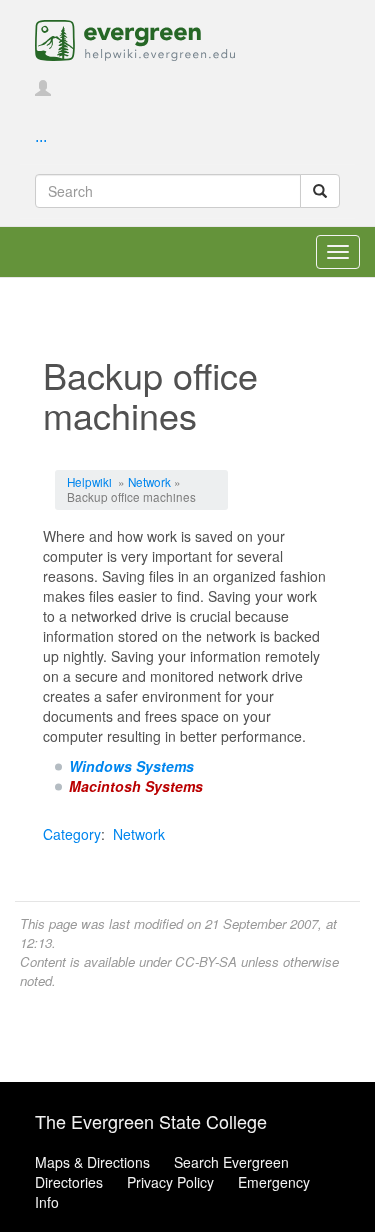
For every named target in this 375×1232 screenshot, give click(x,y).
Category (72, 834)
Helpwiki (89, 481)
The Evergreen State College (151, 1121)
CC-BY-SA (206, 961)
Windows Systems (131, 766)
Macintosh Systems (136, 786)
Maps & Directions (92, 1162)
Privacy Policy (170, 1182)
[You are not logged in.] (43, 89)
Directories (69, 1182)
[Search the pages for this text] (320, 191)
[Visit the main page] (135, 38)
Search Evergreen (231, 1162)
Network (149, 481)
